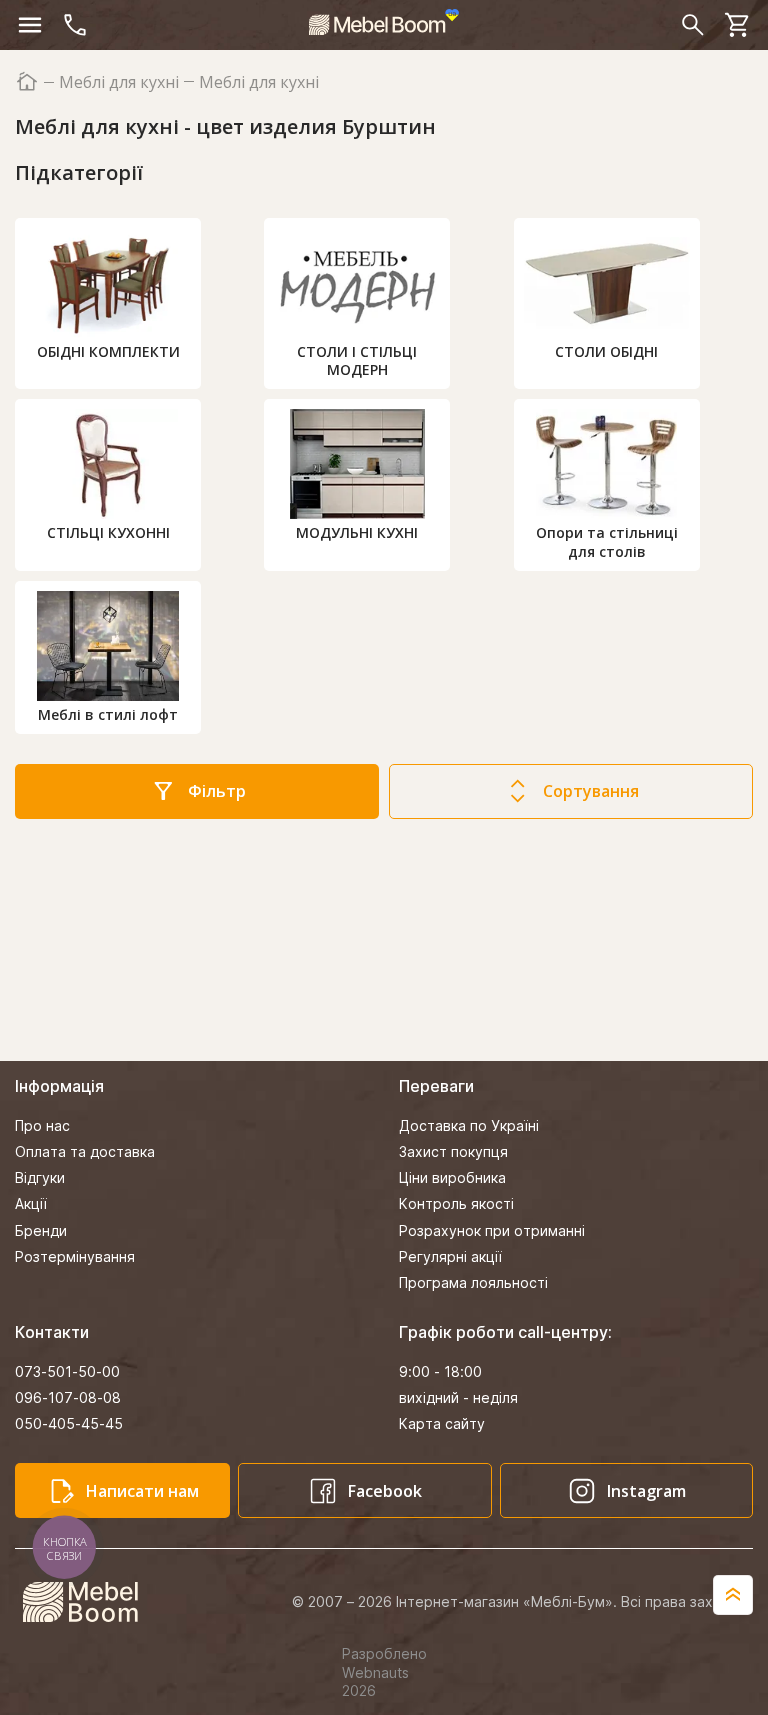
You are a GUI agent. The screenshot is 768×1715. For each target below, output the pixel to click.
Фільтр (217, 791)
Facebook (385, 1491)
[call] (75, 25)
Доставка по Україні (469, 1125)
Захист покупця (453, 1151)
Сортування (591, 791)
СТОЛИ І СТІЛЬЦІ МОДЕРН (357, 360)
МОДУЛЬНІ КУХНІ (357, 532)
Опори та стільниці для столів (607, 541)
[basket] (738, 25)
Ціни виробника (452, 1177)
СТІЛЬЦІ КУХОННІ (108, 532)
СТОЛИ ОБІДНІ (606, 351)
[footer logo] (91, 1602)
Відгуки (40, 1177)
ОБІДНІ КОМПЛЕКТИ (108, 351)
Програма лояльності (473, 1282)
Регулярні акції (450, 1256)
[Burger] (30, 25)
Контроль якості (456, 1203)
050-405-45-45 (69, 1423)
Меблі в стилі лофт (108, 714)
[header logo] (384, 22)
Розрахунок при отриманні (492, 1230)
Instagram (646, 1491)
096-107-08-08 (68, 1397)
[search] (693, 25)
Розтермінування (75, 1256)
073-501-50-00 (67, 1371)
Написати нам (142, 1491)
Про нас (42, 1125)
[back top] (733, 1595)
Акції (31, 1203)
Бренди (41, 1230)
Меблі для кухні (119, 82)
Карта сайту (442, 1423)
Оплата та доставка (85, 1151)
